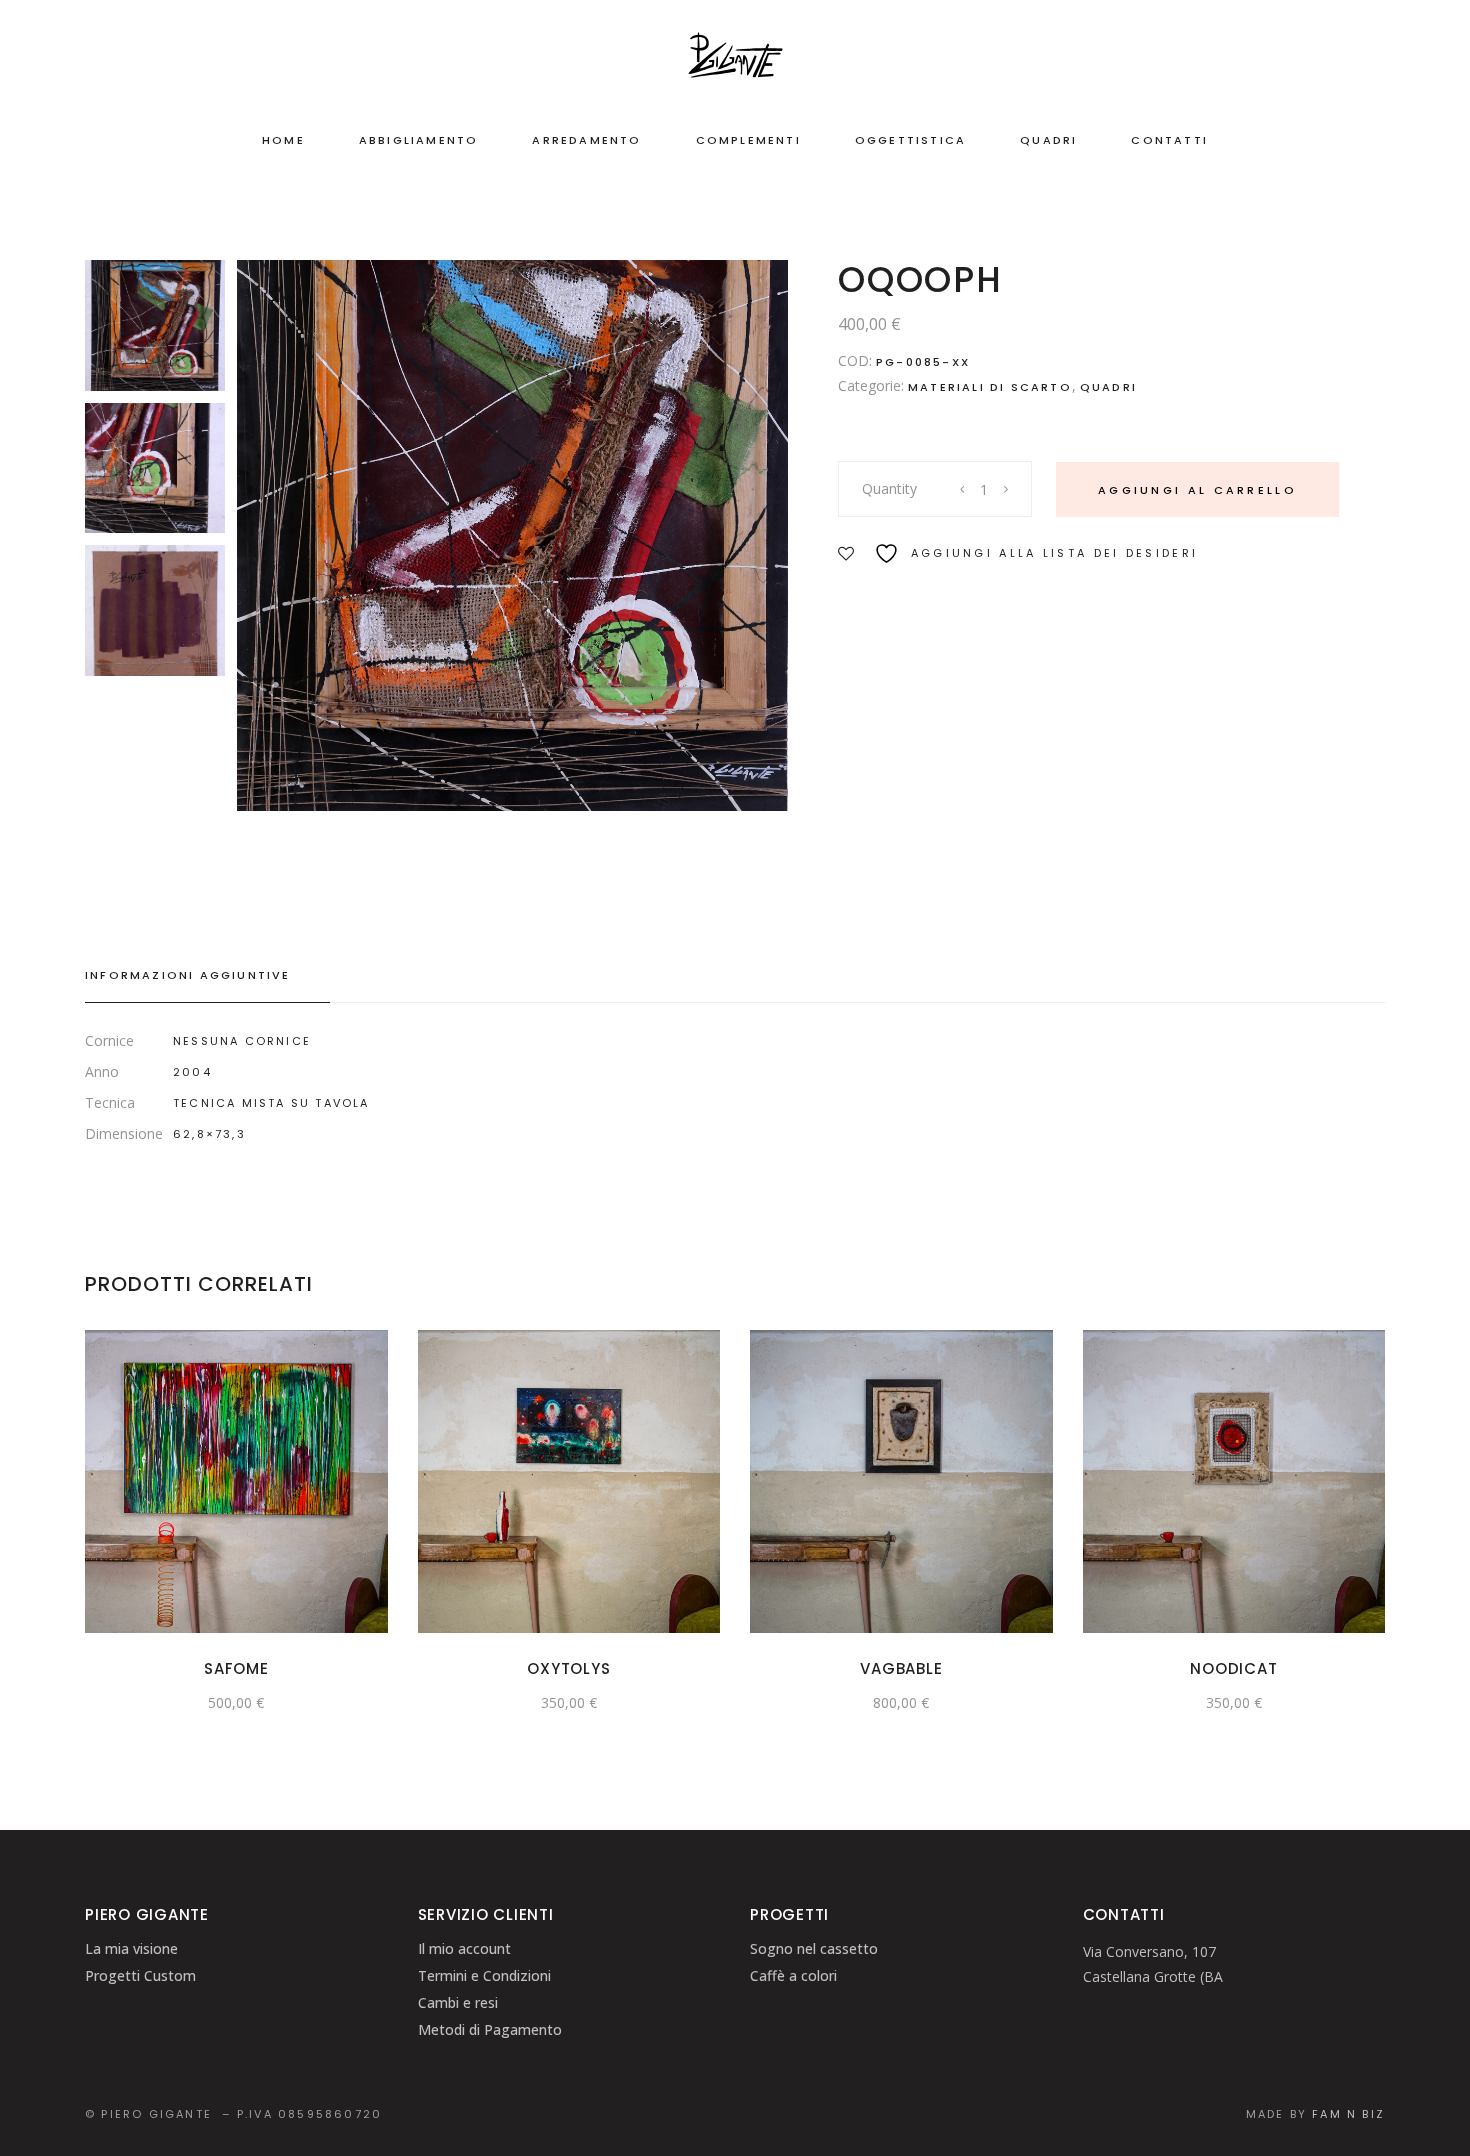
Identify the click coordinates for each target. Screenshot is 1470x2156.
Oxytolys (568, 1668)
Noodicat (1233, 1668)
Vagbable (901, 1668)
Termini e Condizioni (484, 1975)
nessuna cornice (242, 1041)
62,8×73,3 (209, 1134)
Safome (236, 1668)
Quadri (1108, 387)
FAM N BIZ (1348, 2114)
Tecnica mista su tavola (271, 1103)
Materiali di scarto (990, 387)
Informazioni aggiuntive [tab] (188, 975)
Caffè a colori (793, 1975)
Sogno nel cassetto (814, 1948)
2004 (192, 1072)
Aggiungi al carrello (1197, 490)
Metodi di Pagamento (490, 2029)
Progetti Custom (140, 1975)
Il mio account (464, 1948)
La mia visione (131, 1948)
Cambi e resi (458, 2002)
